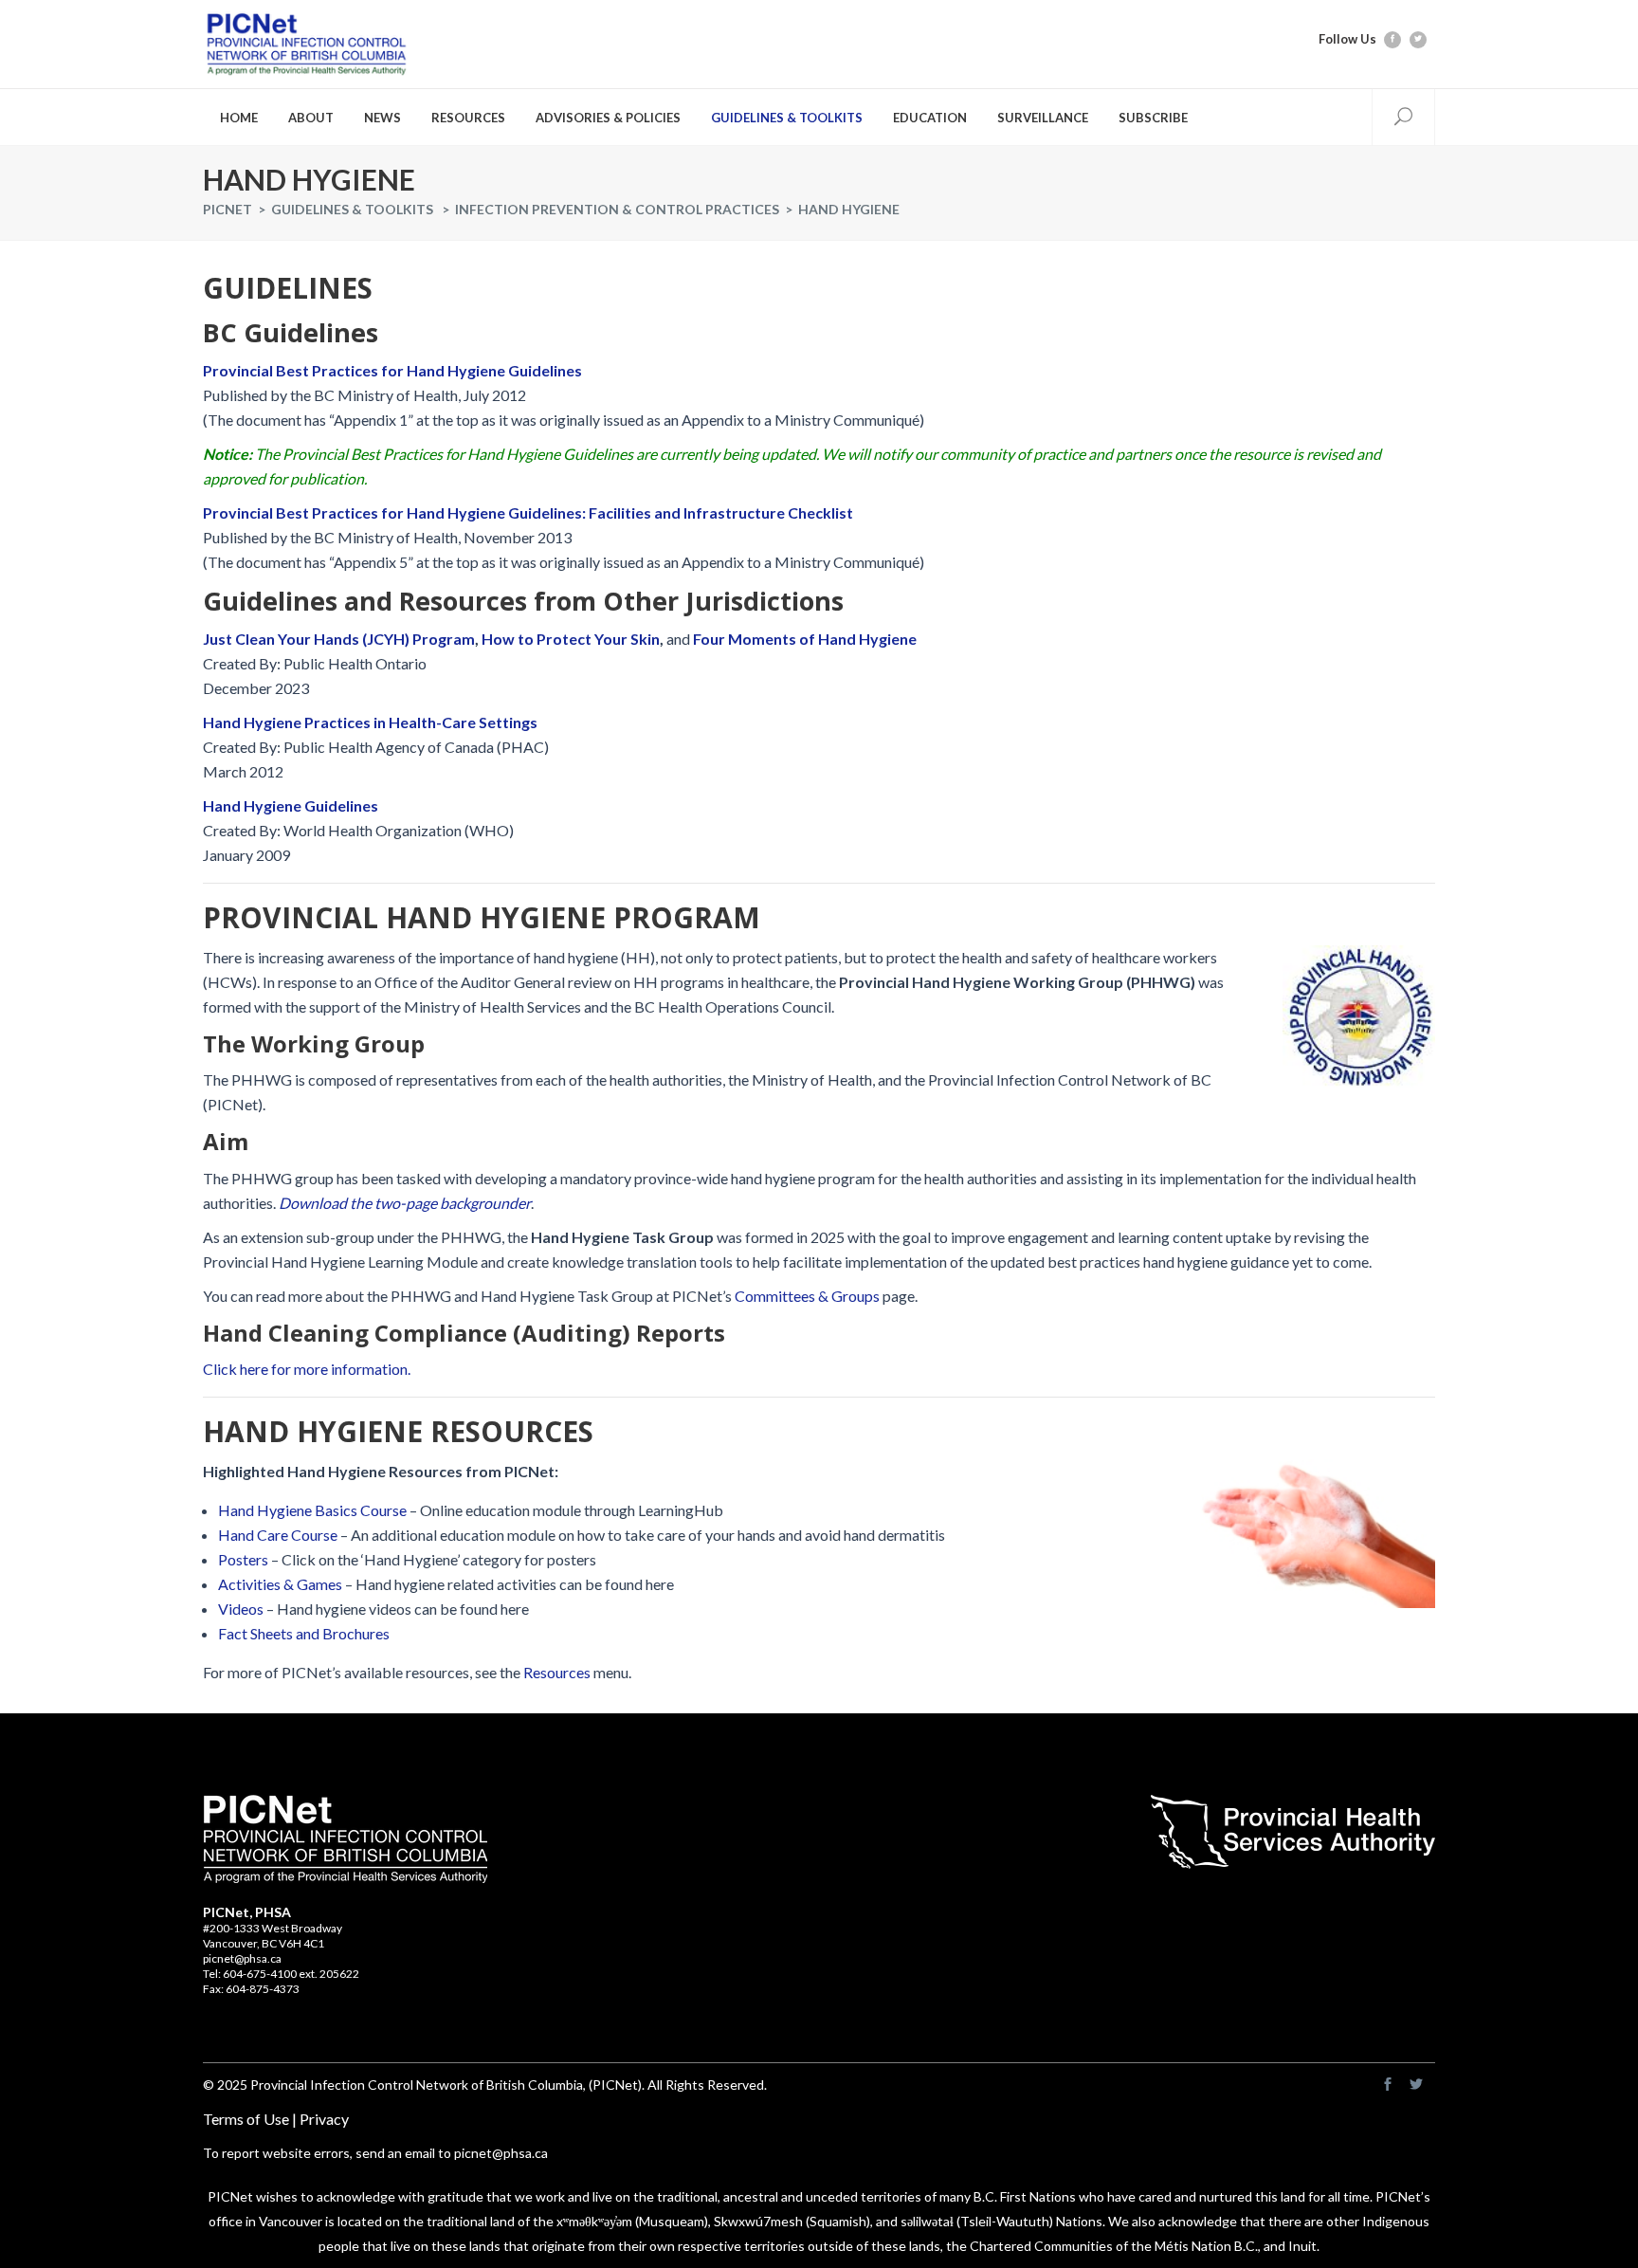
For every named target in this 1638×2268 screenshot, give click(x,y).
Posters (243, 1559)
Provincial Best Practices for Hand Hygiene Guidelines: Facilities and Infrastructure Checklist (528, 512)
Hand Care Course (278, 1535)
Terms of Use (246, 2119)
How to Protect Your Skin (571, 639)
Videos (241, 1609)
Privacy (324, 2119)
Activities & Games (280, 1584)
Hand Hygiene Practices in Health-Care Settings (370, 722)
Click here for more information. (307, 1369)
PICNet (227, 209)
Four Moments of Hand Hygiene (805, 639)
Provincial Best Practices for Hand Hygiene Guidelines (392, 370)
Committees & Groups (807, 1296)
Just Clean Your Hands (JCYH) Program (339, 639)
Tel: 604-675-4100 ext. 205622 (281, 1974)
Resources (557, 1672)
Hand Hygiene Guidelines (291, 805)
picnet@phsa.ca (242, 1958)
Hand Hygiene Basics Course (312, 1510)
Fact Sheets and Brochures (304, 1633)
